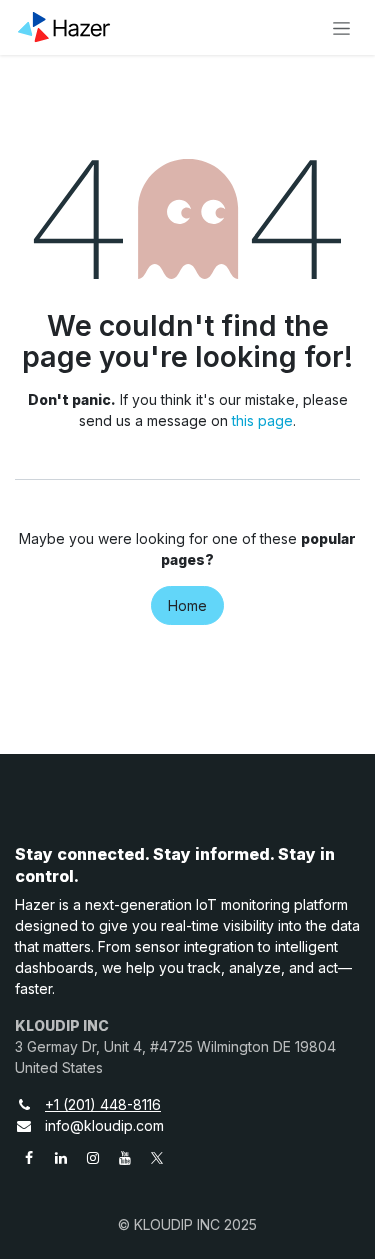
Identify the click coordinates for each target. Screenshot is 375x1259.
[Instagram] (93, 1158)
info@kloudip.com (104, 1125)
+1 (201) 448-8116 (103, 1104)
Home (187, 605)
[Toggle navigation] (341, 27)
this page (262, 420)
